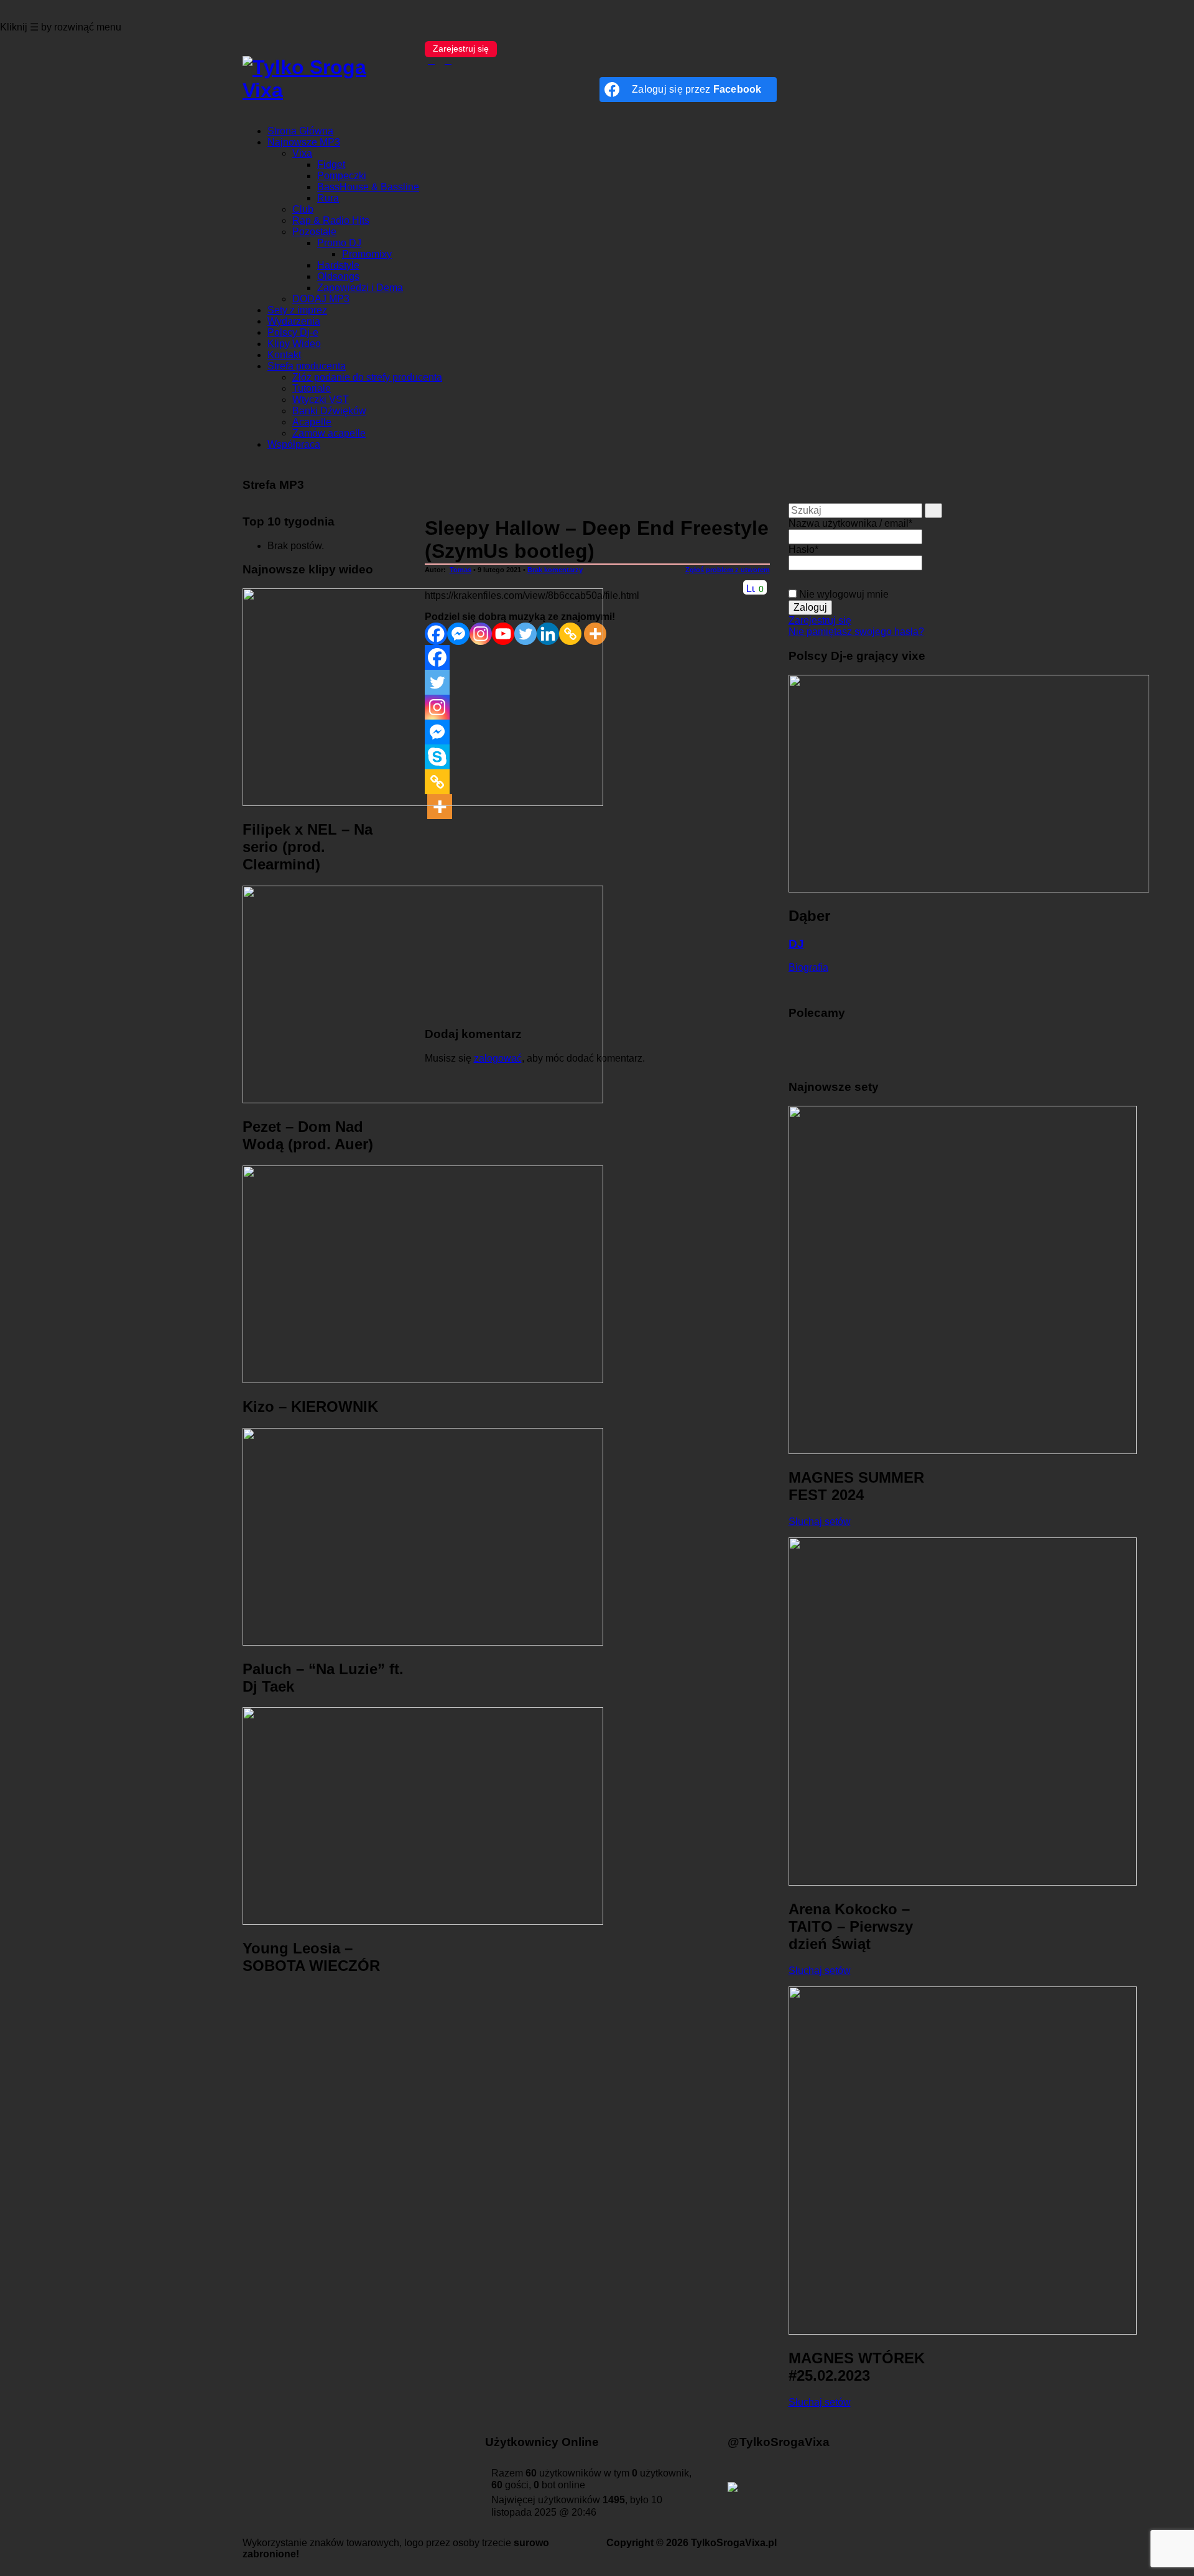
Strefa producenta (307, 366)
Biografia (808, 967)
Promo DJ (339, 243)
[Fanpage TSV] (432, 61)
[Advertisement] (324, 2174)
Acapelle (312, 422)
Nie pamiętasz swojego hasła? (856, 632)
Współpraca (294, 444)
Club (303, 209)
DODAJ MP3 (321, 299)
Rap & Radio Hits (331, 220)
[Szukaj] (933, 511)
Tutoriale (312, 388)
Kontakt (284, 355)
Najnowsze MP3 (304, 142)
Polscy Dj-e (293, 332)
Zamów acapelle (329, 433)
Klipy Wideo (294, 344)
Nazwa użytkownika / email (850, 523)
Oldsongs (338, 276)
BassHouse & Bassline (368, 187)
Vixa (302, 153)
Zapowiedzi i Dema (360, 288)
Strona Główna (300, 131)
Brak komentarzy (555, 570)
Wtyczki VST (321, 400)
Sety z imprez (297, 310)
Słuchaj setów (820, 1522)
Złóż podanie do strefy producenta (367, 377)
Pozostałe (314, 232)
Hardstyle (338, 265)
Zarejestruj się (461, 49)
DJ (796, 944)
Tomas (460, 570)
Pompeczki (342, 176)
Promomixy (367, 254)
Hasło (803, 549)
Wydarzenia (294, 321)
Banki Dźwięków (329, 411)
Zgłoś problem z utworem (728, 570)
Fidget (331, 164)
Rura (328, 198)
